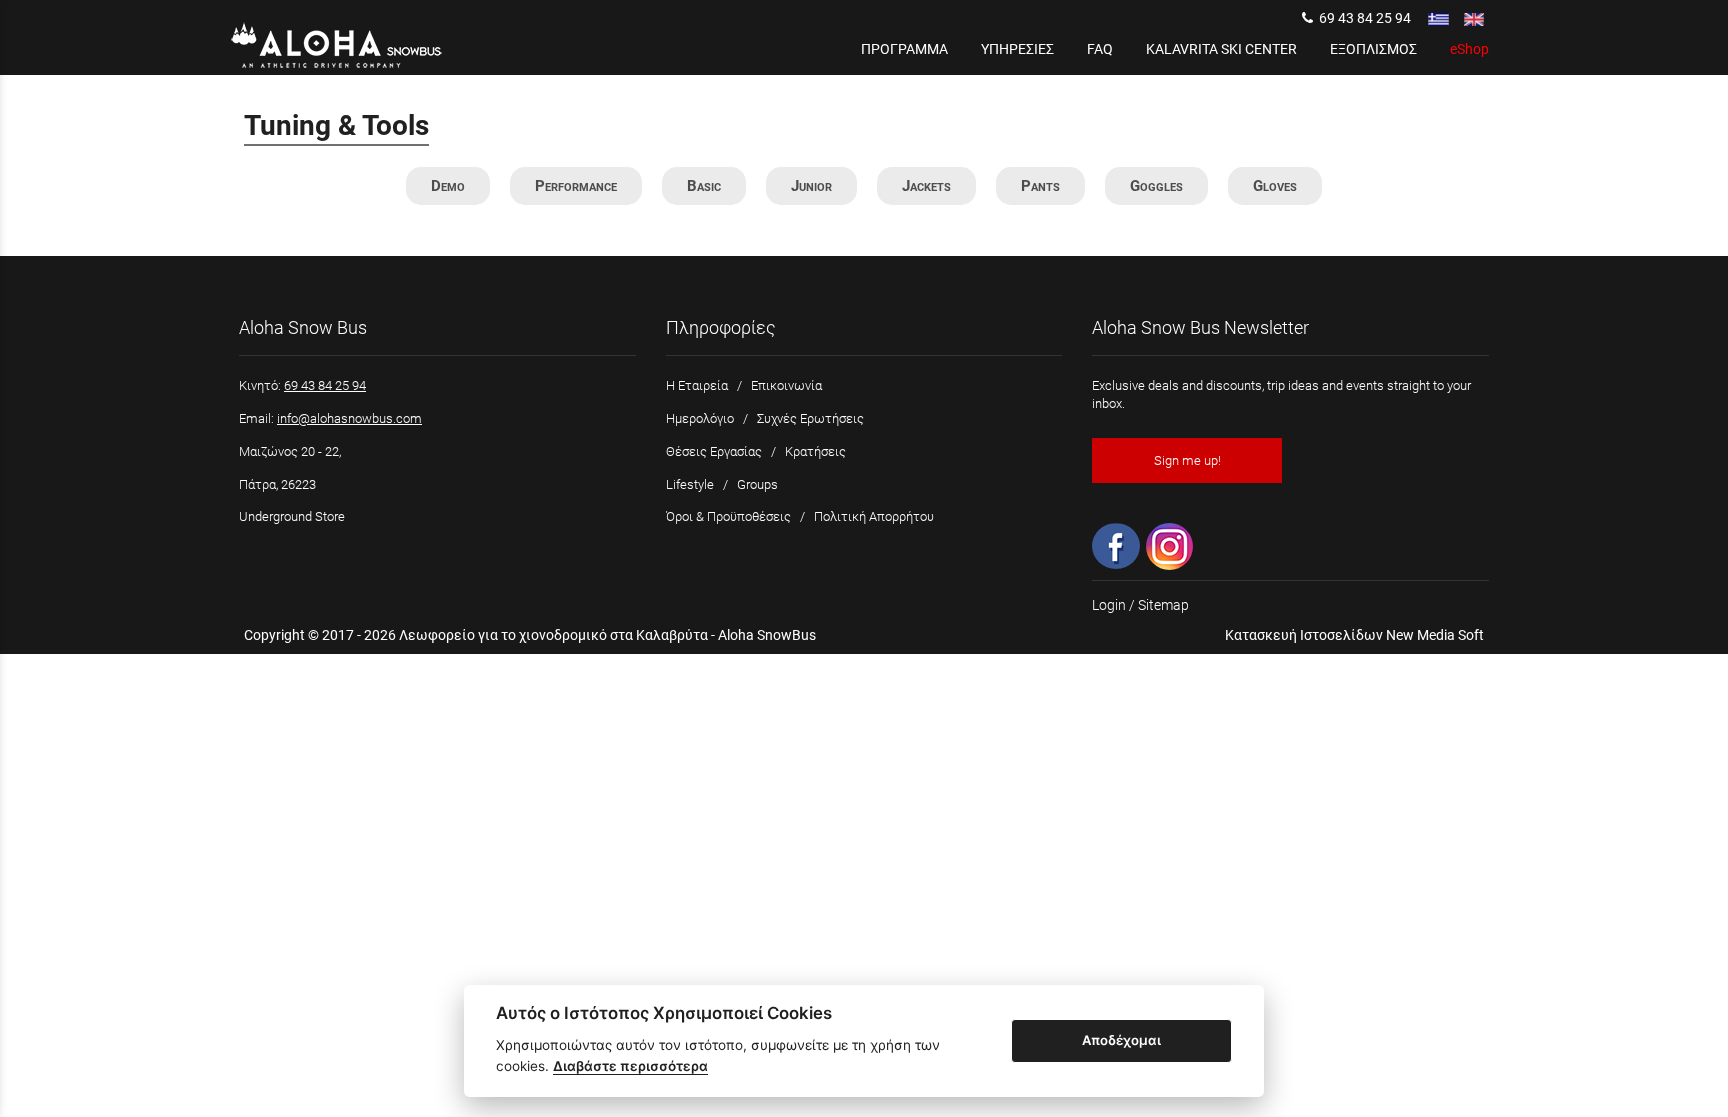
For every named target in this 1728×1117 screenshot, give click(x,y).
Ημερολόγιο (700, 418)
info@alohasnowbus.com (349, 418)
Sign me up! (1187, 460)
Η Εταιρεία (697, 385)
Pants (1040, 186)
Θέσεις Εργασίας (714, 451)
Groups (757, 484)
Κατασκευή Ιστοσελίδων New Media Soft (1354, 635)
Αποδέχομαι (1121, 1040)
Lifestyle (690, 484)
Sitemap (1163, 605)
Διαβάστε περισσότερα (630, 1066)
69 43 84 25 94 (1362, 18)
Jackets (926, 186)
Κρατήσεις (815, 451)
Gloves (1275, 186)
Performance (576, 186)
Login (1109, 605)
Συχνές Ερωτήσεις (810, 418)
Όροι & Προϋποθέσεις (728, 516)
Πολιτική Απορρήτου (874, 516)
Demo (448, 186)
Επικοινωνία (786, 385)
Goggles (1156, 186)
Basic (704, 186)
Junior (811, 186)
